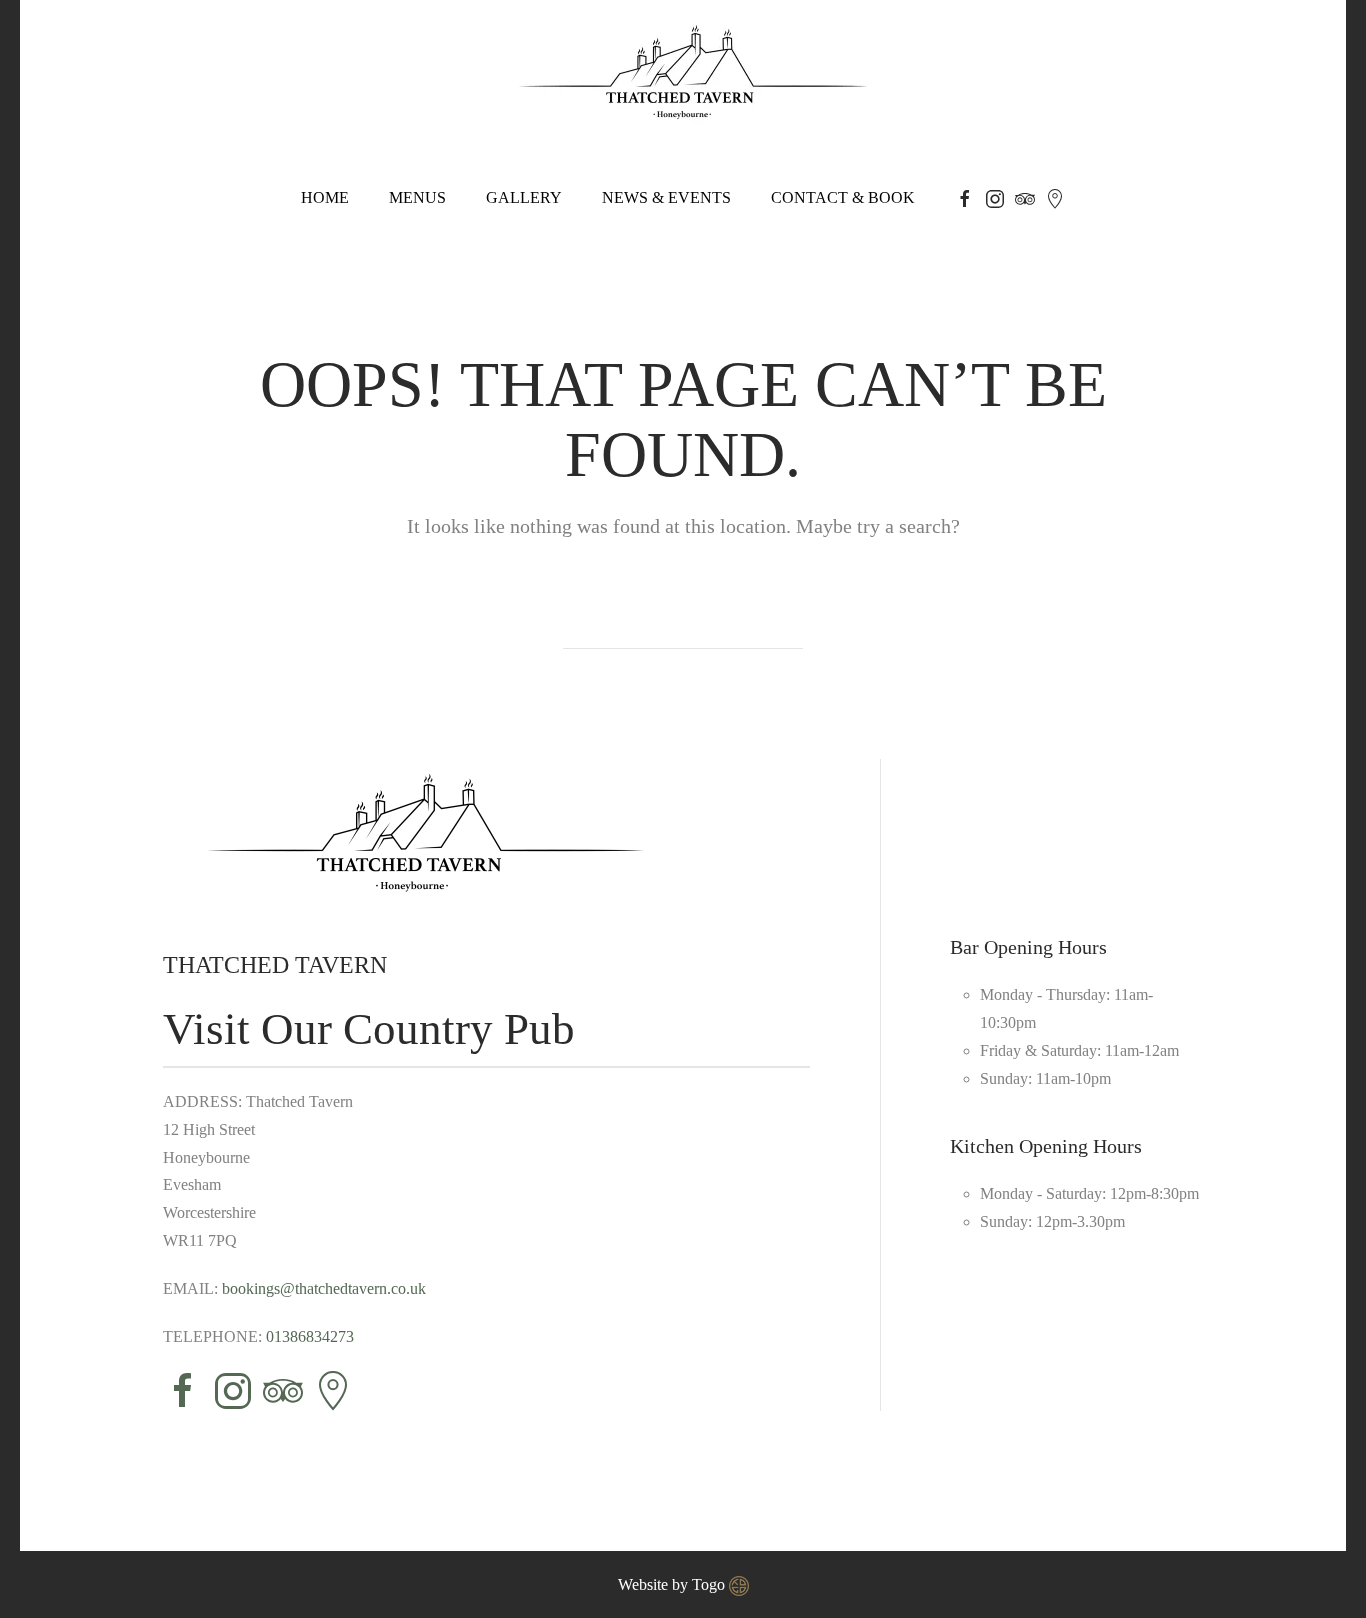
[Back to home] (683, 74)
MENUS (417, 197)
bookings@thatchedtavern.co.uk (324, 1288)
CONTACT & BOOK (843, 197)
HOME (325, 197)
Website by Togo (673, 1584)
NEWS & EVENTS (666, 197)
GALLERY (524, 197)
